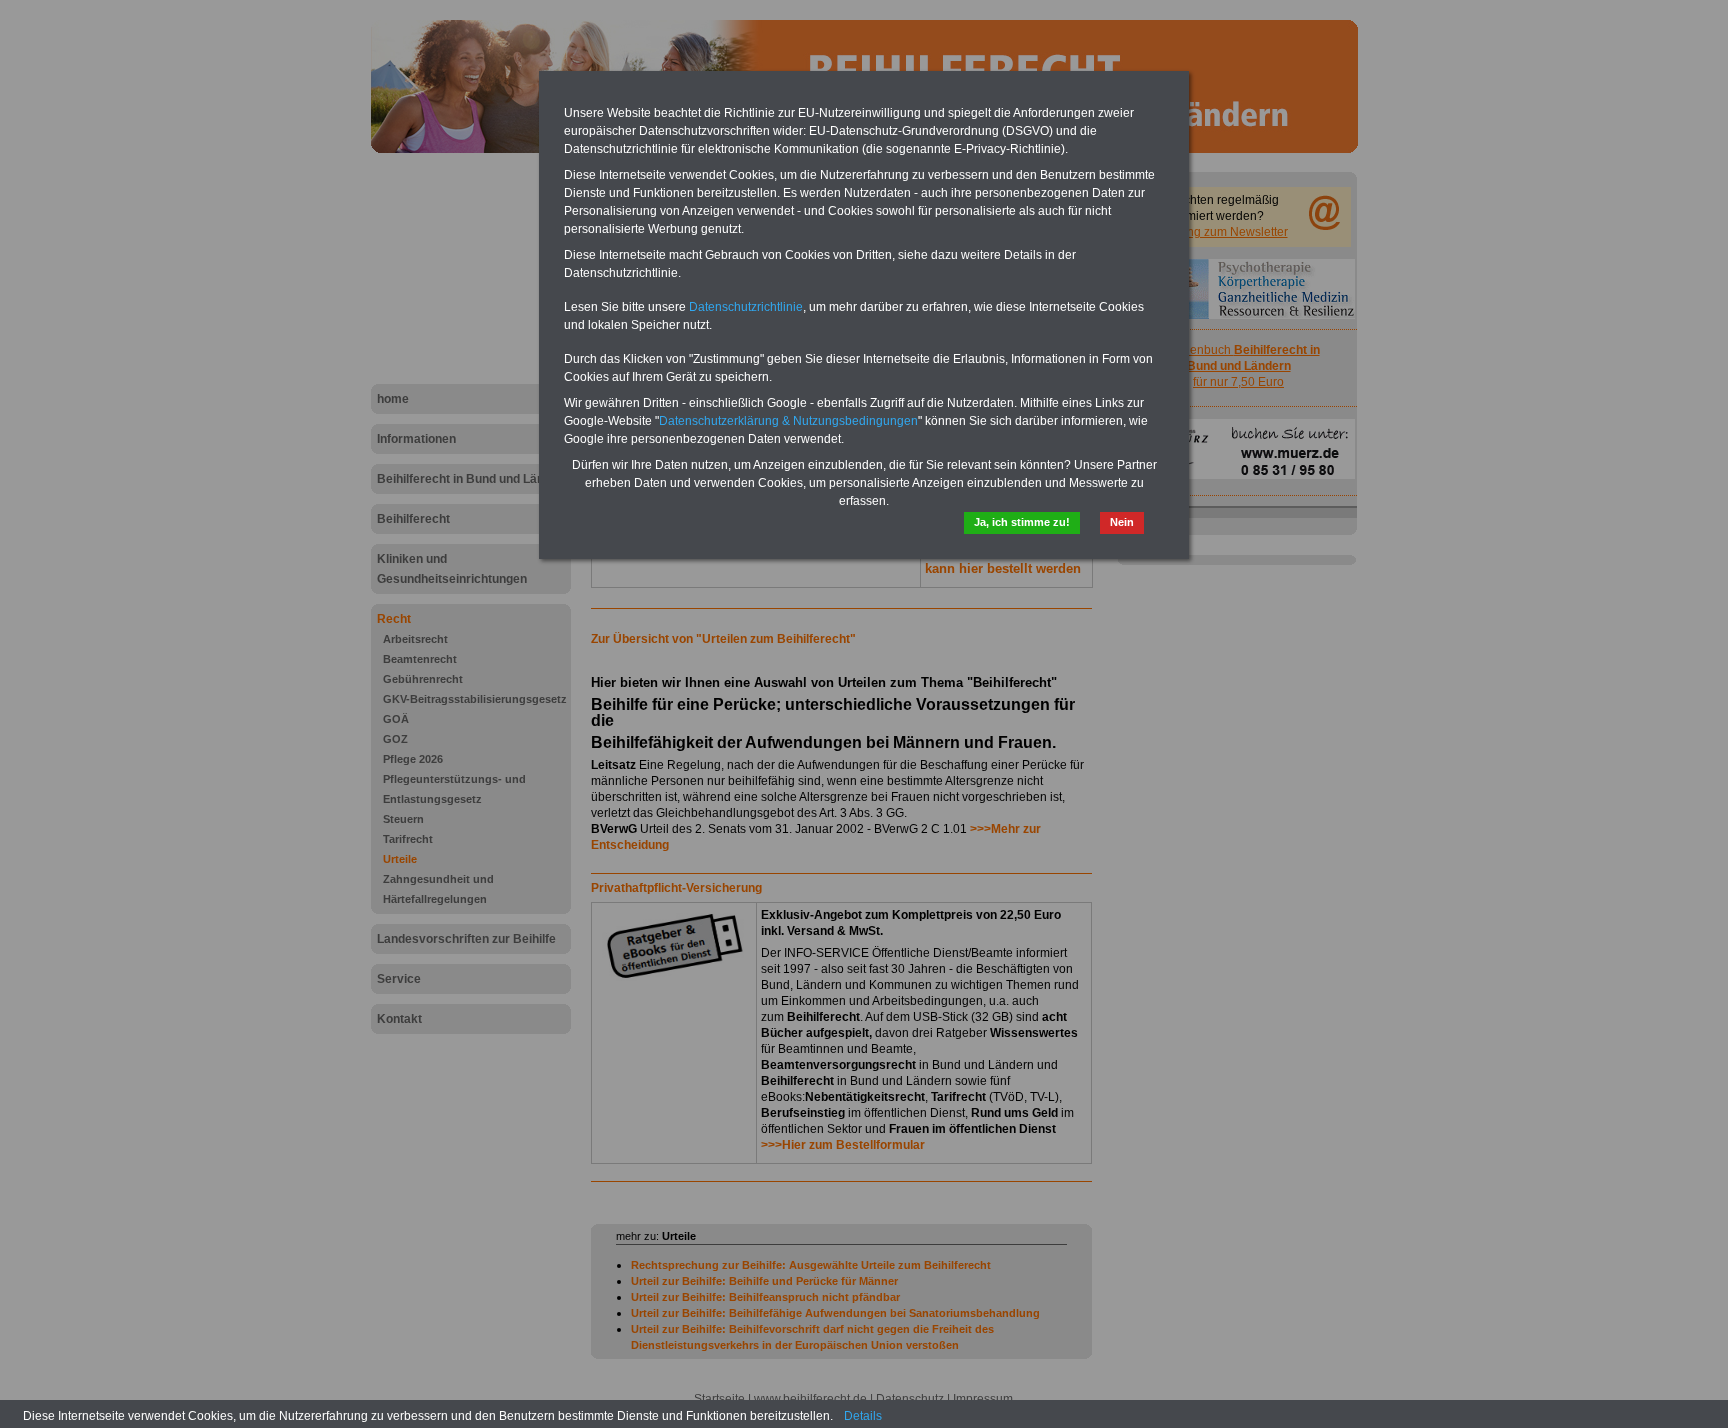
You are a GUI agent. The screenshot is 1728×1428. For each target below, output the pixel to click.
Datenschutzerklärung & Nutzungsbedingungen (788, 421)
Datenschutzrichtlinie (746, 307)
